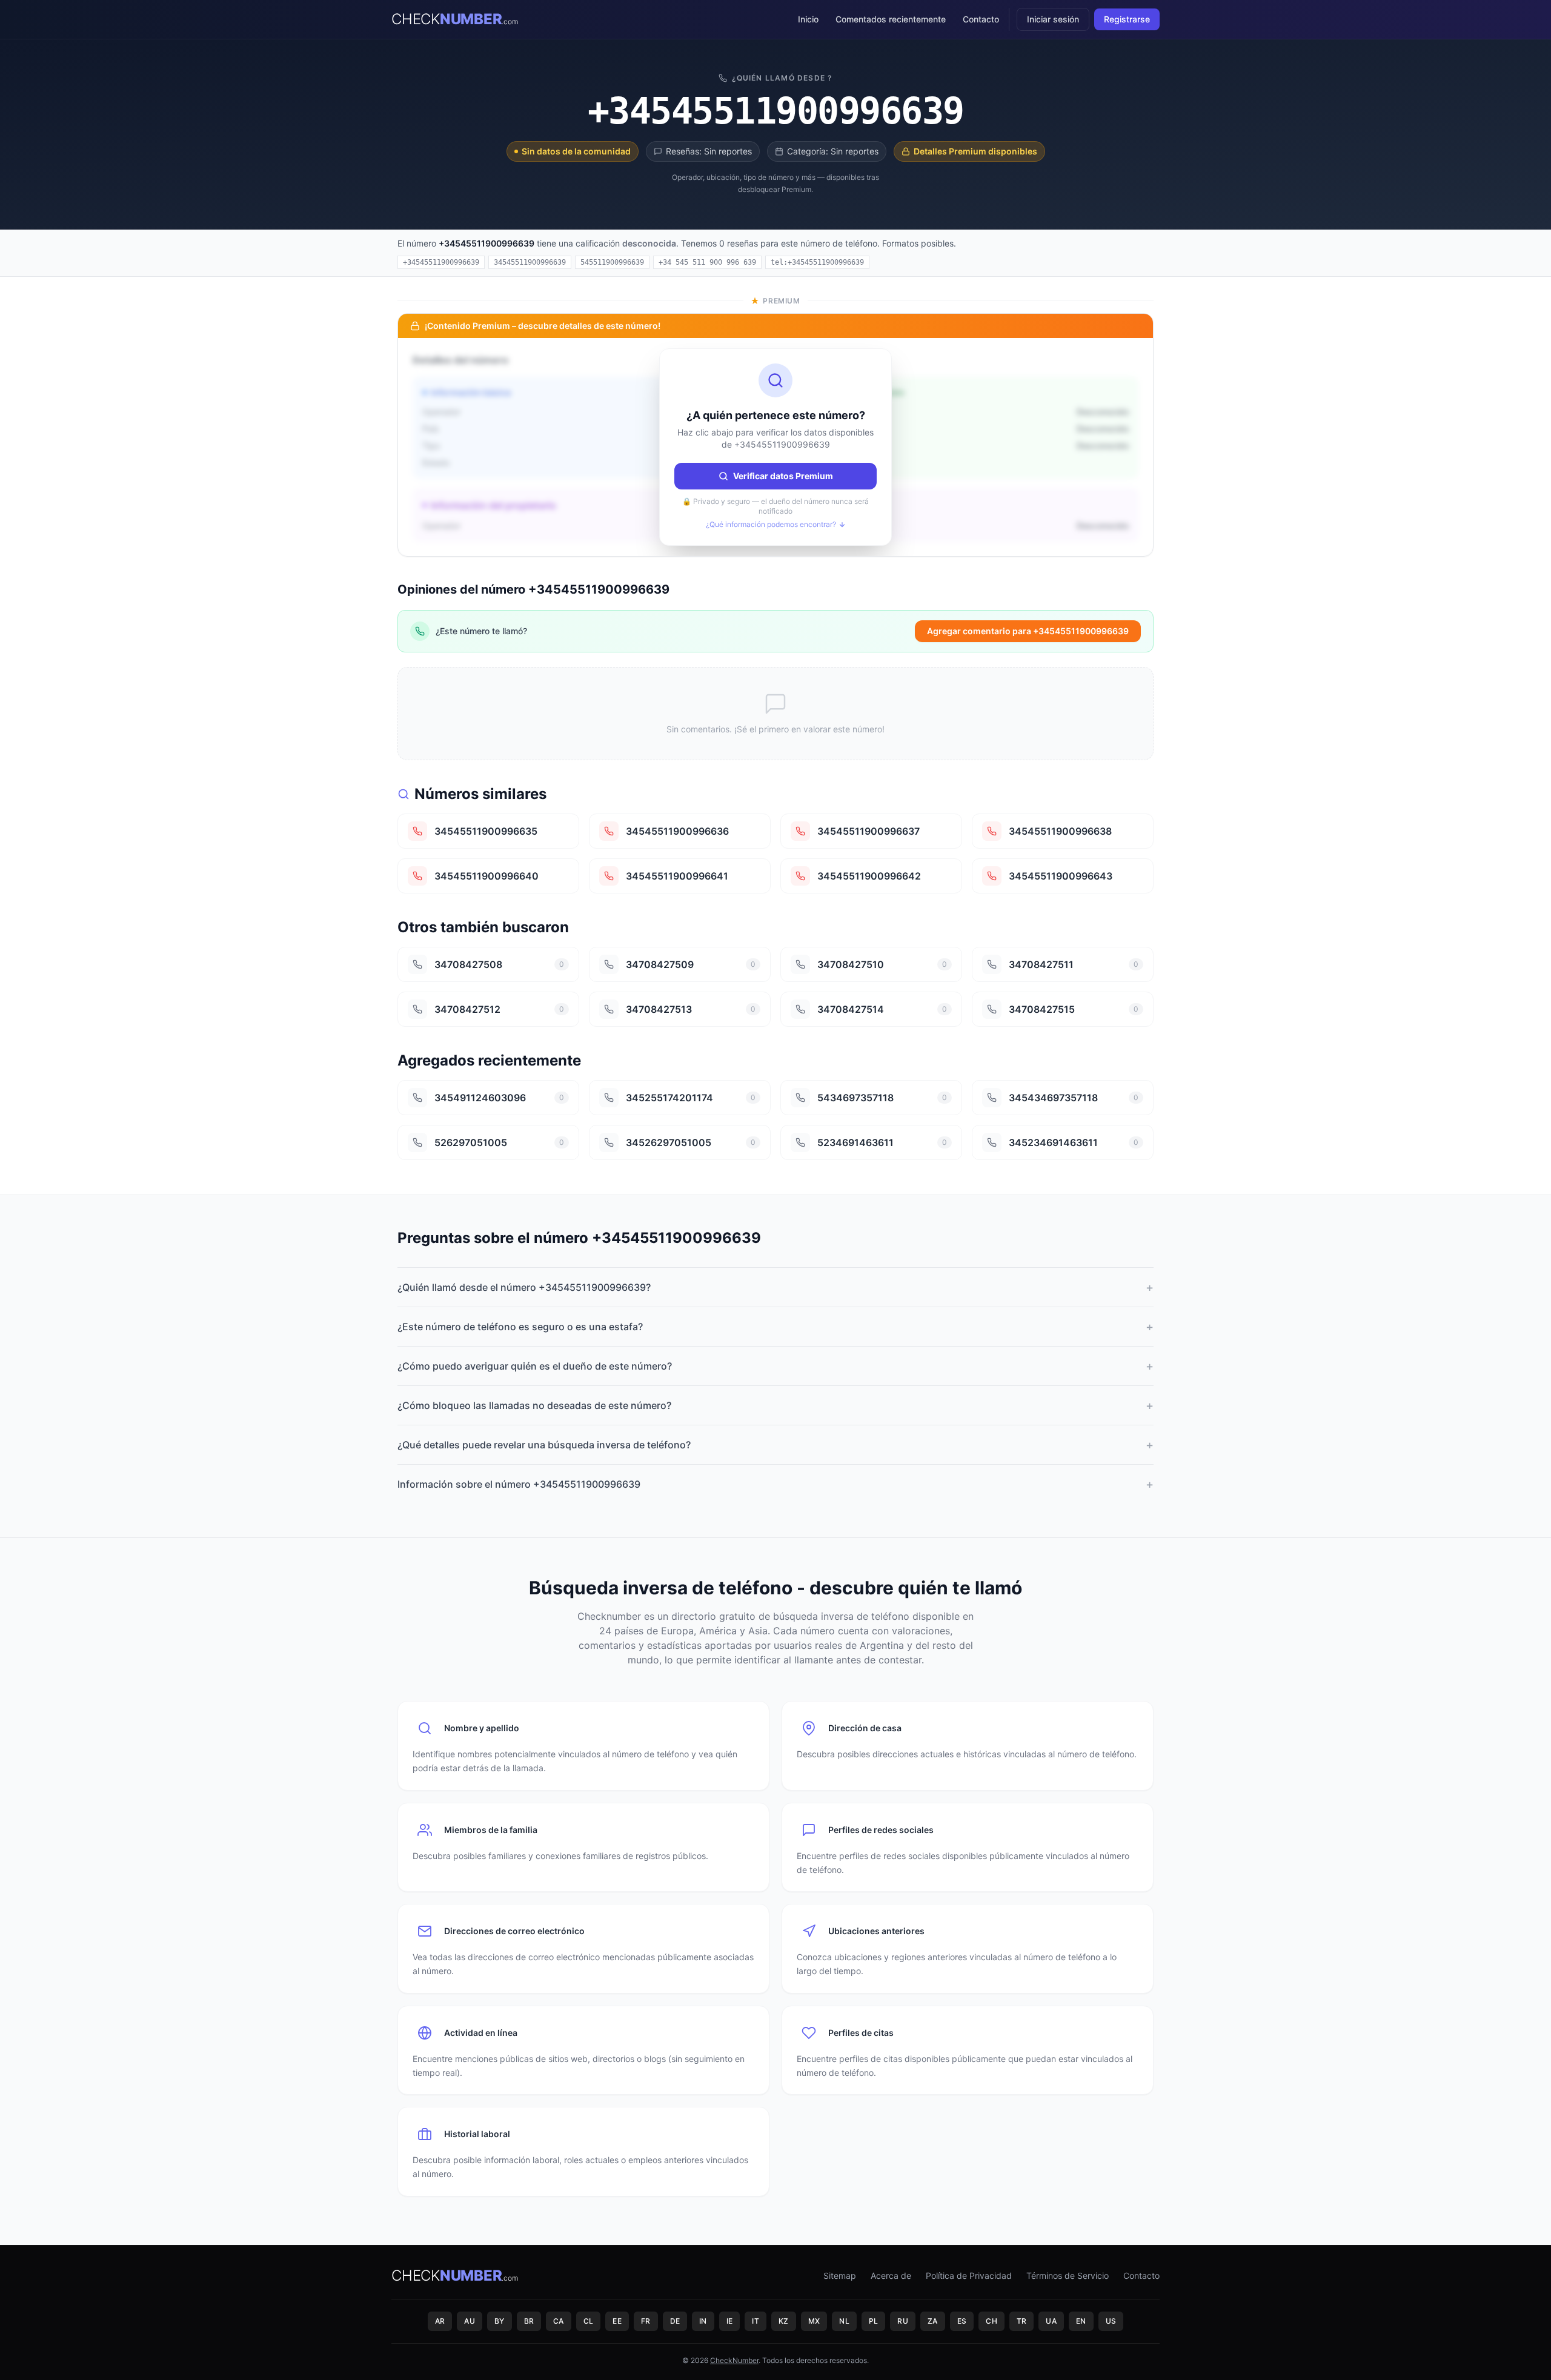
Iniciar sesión (1053, 19)
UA (1051, 2321)
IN (703, 2321)
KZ (784, 2321)
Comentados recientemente (891, 19)
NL (844, 2321)
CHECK (454, 19)
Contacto (981, 19)
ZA (933, 2321)
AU (470, 2321)
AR (440, 2321)
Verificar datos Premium (783, 476)
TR (1022, 2321)
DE (675, 2321)
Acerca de (891, 2276)
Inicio (808, 19)
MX (814, 2321)
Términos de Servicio (1068, 2276)
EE (617, 2321)
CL (589, 2321)
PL (874, 2321)
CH (991, 2321)
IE (730, 2321)
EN (1081, 2321)
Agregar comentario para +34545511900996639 (1028, 631)
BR (529, 2321)
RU (903, 2321)
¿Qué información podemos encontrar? (771, 524)
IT (756, 2321)
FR (646, 2321)
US (1111, 2321)
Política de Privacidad (969, 2276)
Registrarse (1127, 19)
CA (559, 2321)
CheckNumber (734, 2360)
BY (500, 2321)
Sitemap (840, 2276)
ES (962, 2321)
